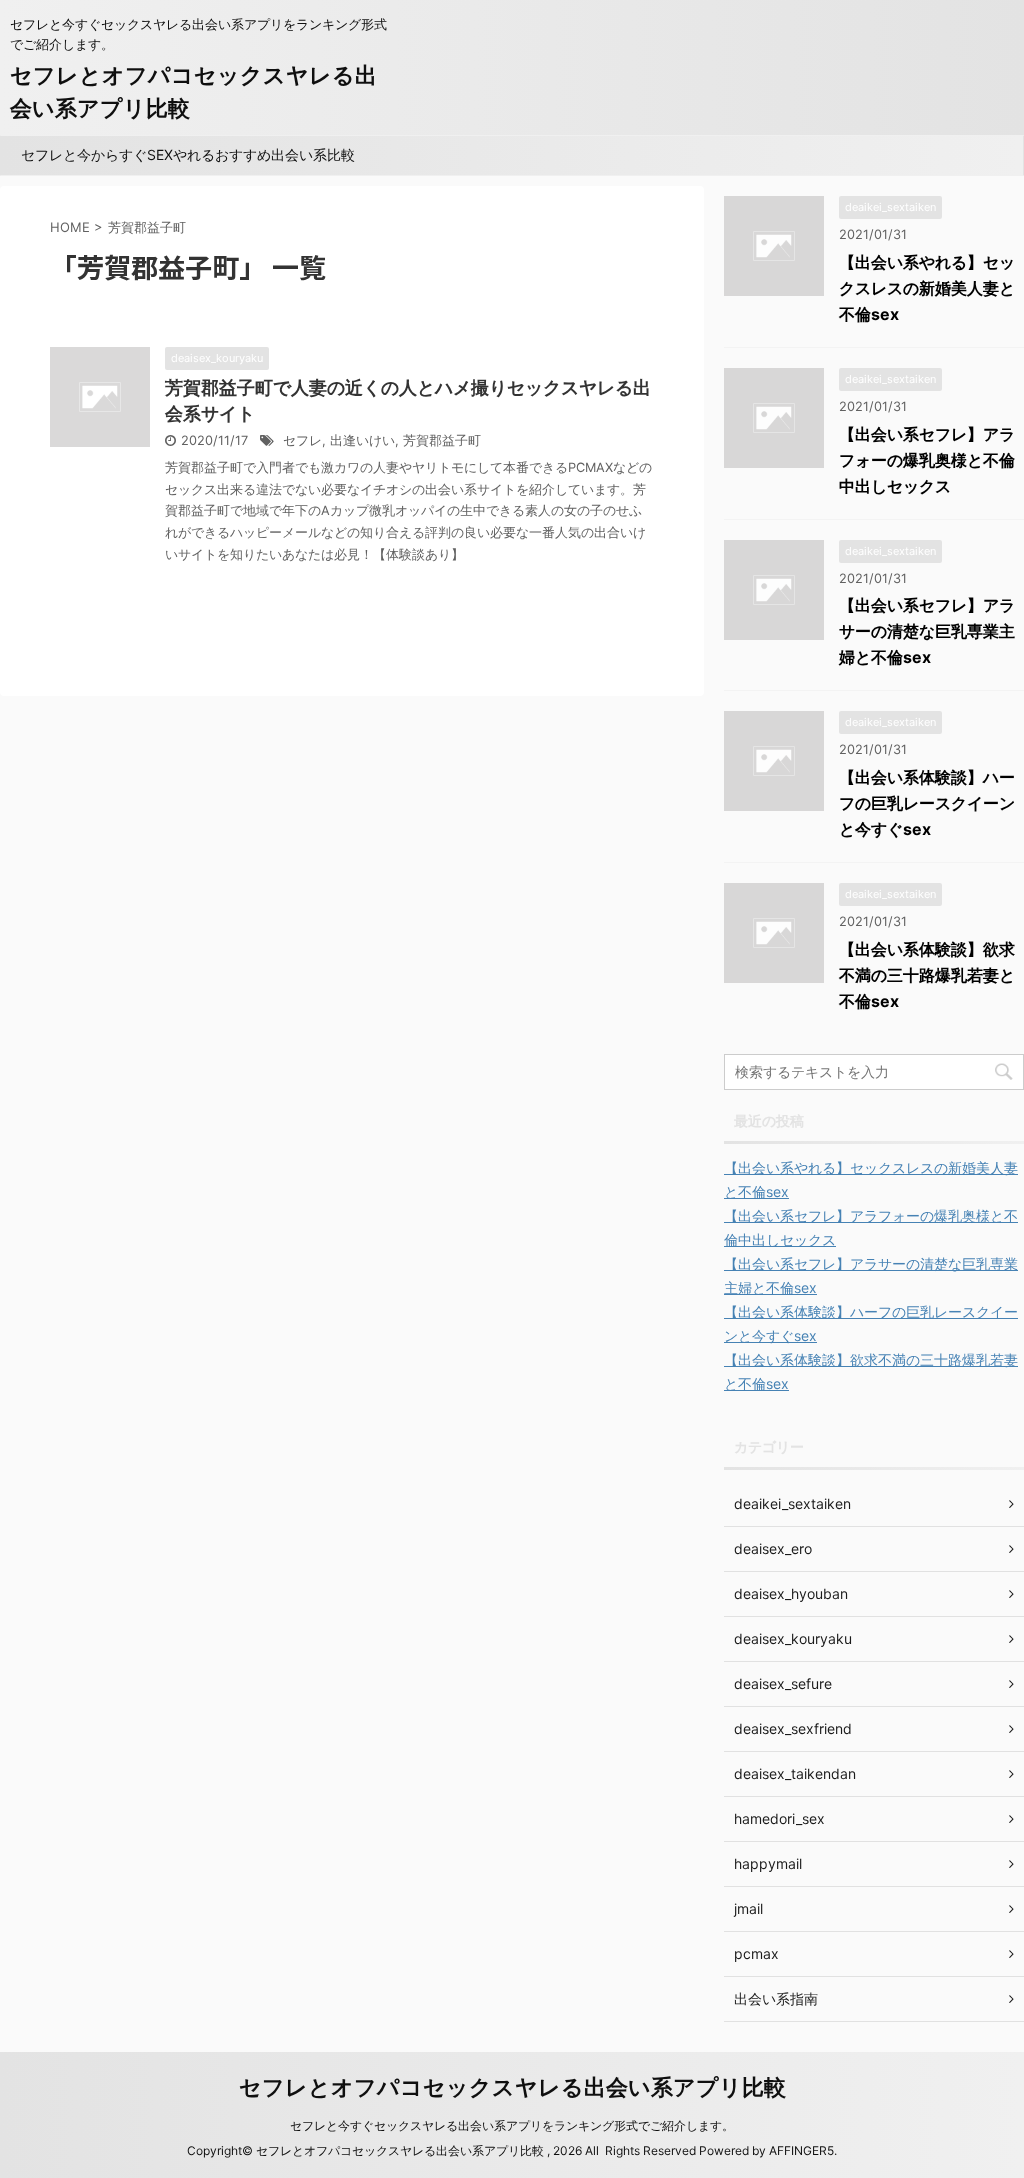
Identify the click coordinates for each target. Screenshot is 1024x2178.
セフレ (302, 440)
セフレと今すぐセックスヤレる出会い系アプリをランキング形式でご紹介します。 (512, 2125)
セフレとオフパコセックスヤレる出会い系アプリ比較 (512, 2087)
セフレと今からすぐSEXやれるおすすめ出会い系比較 (188, 154)
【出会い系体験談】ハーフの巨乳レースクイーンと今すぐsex (927, 803)
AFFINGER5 (801, 2150)
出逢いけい (362, 440)
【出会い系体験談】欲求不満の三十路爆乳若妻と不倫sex (927, 975)
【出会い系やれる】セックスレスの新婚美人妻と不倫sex (927, 288)
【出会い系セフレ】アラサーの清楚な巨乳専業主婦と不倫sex (927, 631)
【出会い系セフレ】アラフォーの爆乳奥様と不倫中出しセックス (927, 460)
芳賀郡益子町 (442, 440)
